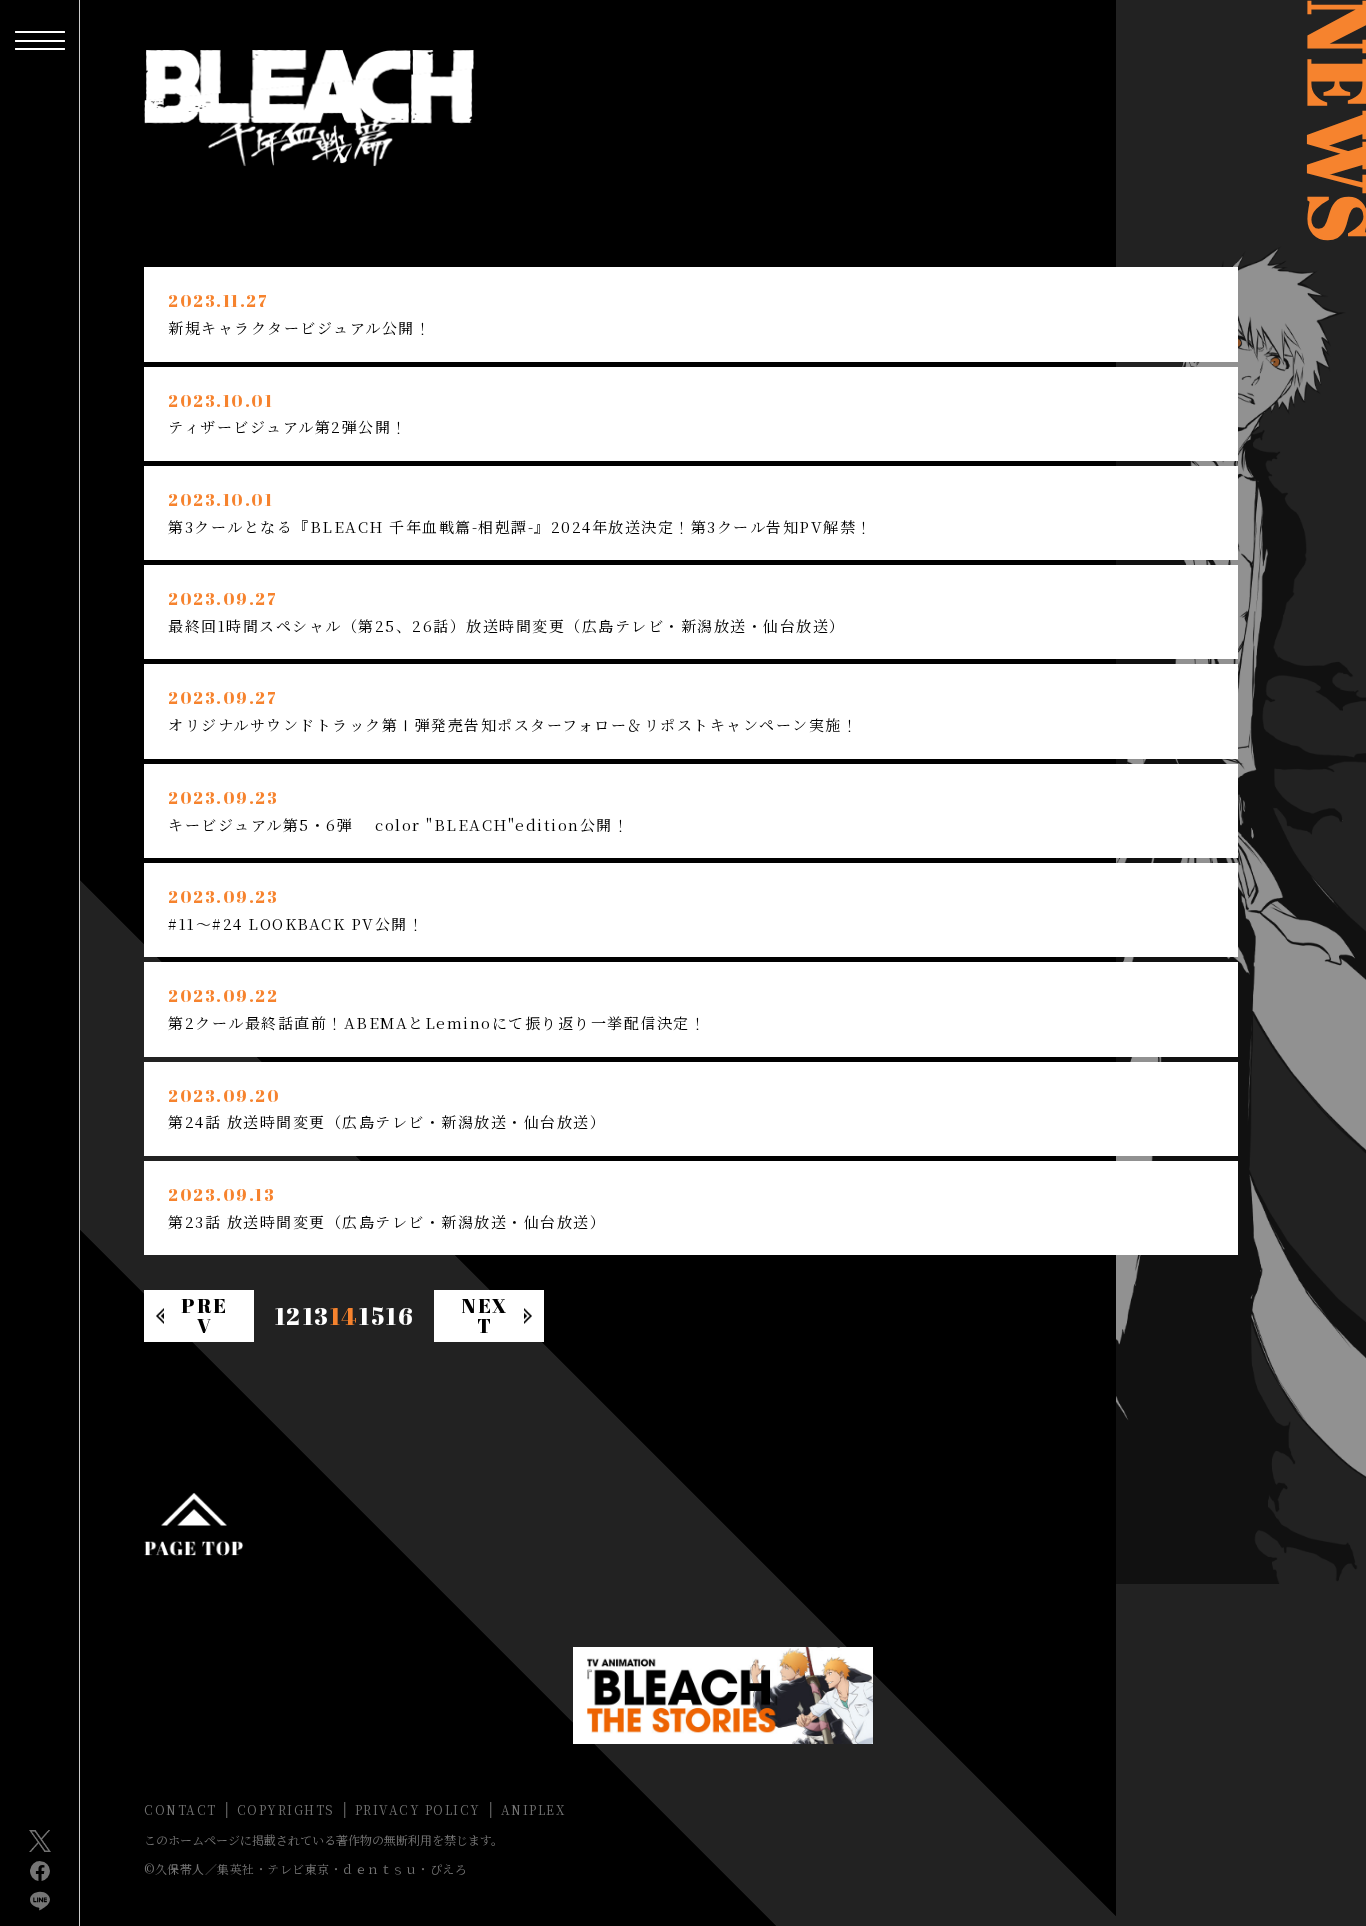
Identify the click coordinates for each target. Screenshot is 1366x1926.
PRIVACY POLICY (418, 1809)
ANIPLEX (533, 1809)
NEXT (484, 1315)
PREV (204, 1315)
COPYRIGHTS (286, 1809)
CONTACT (180, 1809)
